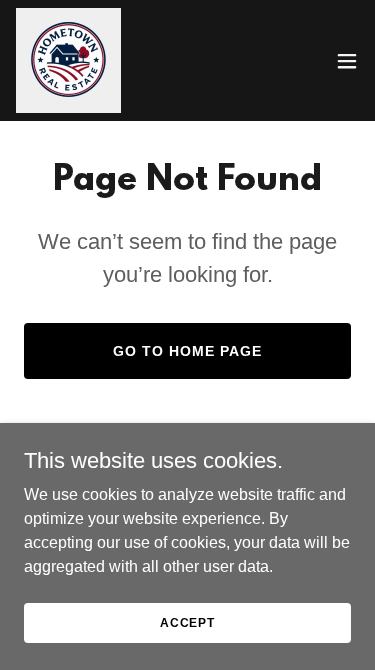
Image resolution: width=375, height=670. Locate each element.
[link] (68, 60)
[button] (347, 61)
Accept (187, 622)
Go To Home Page (187, 351)
